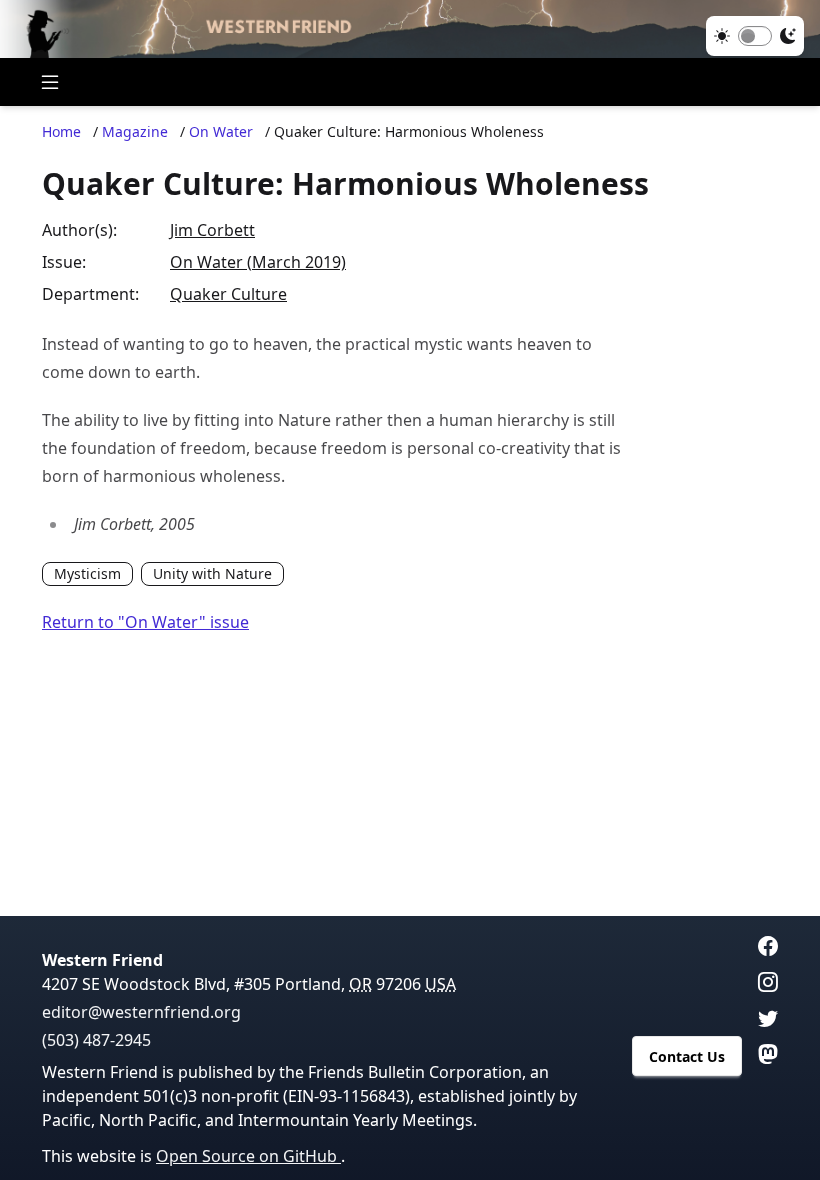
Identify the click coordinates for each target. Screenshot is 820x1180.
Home (61, 131)
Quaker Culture (228, 294)
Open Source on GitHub (248, 1156)
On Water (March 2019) (258, 262)
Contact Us (687, 1056)
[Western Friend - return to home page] (410, 29)
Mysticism (87, 573)
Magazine (135, 131)
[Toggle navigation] (50, 82)
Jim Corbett (212, 230)
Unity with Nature (212, 573)
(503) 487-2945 (96, 1040)
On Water (221, 131)
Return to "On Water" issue (145, 622)
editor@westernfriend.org (141, 1012)
